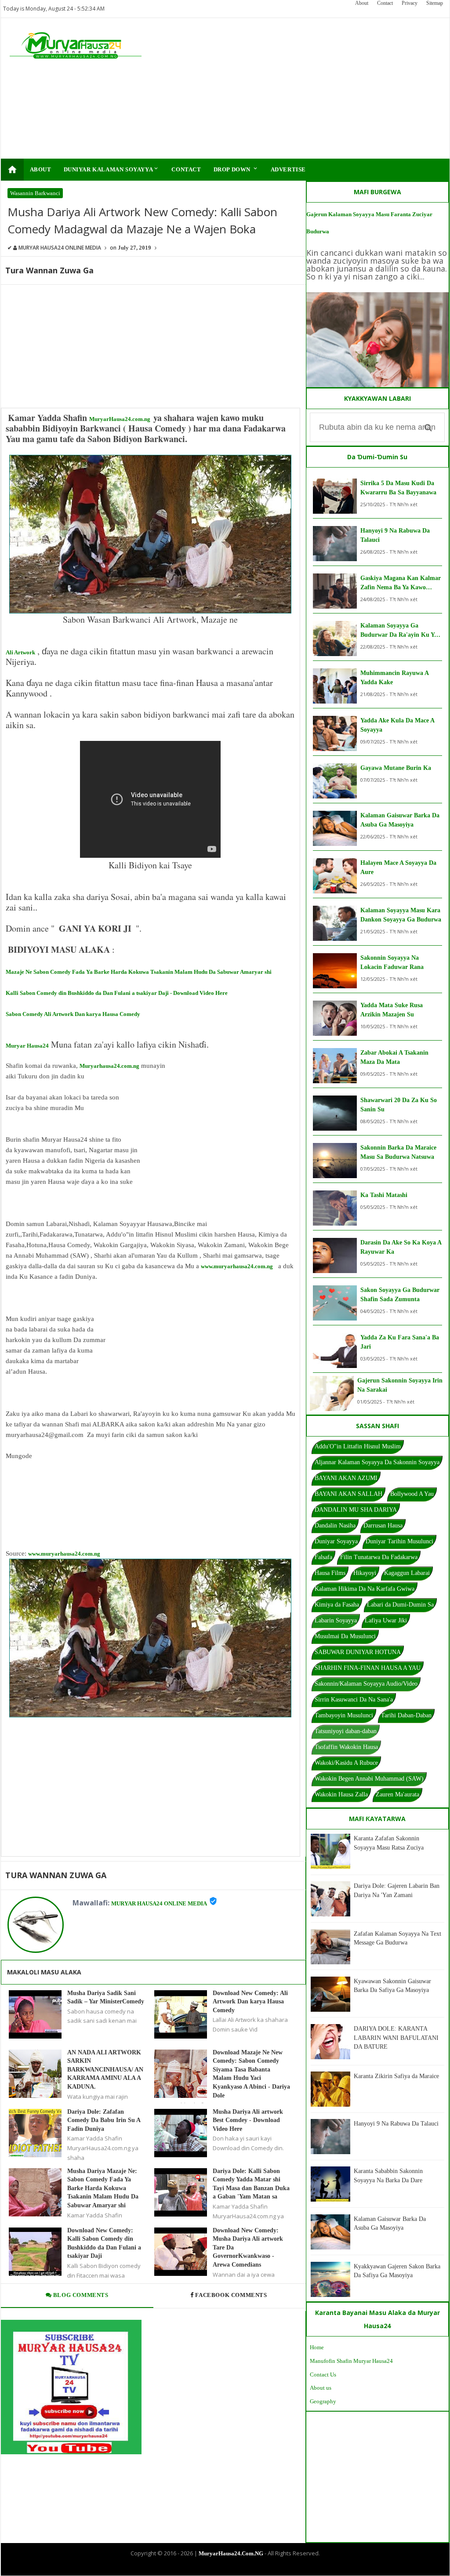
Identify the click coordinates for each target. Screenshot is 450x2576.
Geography (323, 2401)
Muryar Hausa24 (27, 1046)
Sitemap (435, 3)
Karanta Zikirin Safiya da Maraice (396, 2076)
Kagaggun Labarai (407, 1573)
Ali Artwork (20, 652)
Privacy (410, 3)
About (362, 3)
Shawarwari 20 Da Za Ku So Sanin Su (399, 1105)
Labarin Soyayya (336, 1620)
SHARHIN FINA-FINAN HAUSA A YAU (368, 1668)
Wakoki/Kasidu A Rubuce (346, 1763)
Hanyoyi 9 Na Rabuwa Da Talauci (395, 535)
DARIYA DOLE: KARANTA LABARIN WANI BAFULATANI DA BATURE (396, 2038)
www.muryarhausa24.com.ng (237, 1266)
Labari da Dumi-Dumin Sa (400, 1605)
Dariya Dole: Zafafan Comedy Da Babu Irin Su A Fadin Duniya (104, 2120)
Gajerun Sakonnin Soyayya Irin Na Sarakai (400, 1385)
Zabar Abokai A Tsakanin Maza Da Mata (394, 1057)
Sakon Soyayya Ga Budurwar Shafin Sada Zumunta (400, 1295)
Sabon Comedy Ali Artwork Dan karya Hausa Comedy (73, 1014)
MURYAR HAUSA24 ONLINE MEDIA (159, 1903)
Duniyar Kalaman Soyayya (112, 169)
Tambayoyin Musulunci (344, 1715)
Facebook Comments (231, 2295)
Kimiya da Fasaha (337, 1605)
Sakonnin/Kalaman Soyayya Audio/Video (366, 1684)
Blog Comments (80, 2295)
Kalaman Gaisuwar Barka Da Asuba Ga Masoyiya (400, 820)
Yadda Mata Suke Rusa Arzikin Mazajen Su (392, 1010)
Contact (385, 3)
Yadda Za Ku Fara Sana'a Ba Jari (400, 1342)
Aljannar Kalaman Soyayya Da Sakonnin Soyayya (377, 1462)
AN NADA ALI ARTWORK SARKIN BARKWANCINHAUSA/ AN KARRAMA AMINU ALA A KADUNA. (105, 2070)
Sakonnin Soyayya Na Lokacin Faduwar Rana (392, 962)
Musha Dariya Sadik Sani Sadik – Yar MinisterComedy (106, 1997)
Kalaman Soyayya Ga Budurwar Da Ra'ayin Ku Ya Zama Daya (399, 631)
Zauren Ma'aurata (397, 1794)
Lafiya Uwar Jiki (386, 1620)
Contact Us (323, 2375)
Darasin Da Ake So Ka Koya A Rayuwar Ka (401, 1247)
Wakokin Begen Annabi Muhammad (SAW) (369, 1779)
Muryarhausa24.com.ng (109, 1066)
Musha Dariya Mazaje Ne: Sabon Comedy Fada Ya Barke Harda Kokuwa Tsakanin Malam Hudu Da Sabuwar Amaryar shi (103, 2188)
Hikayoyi (365, 1573)
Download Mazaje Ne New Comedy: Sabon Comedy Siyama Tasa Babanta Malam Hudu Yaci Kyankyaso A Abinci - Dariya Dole (251, 2074)
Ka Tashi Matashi (384, 1195)
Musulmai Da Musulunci (345, 1636)
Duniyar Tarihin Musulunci (399, 1541)
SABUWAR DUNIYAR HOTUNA (358, 1652)
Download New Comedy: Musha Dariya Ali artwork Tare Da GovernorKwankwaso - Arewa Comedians (248, 2248)
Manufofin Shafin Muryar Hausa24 (351, 2361)
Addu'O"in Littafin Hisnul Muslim (358, 1446)
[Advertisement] (300, 88)
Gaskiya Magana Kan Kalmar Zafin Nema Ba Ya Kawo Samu (401, 583)
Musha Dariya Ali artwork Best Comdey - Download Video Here (248, 2120)
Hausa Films (330, 1573)
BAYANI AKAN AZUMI (346, 1478)
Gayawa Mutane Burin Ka (396, 768)
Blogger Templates (218, 2568)
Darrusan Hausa (383, 1526)
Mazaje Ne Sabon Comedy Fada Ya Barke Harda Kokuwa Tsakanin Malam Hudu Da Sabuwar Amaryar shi (139, 972)
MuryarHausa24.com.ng (120, 419)
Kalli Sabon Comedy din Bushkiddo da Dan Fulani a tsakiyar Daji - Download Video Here (117, 993)
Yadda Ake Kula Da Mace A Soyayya (397, 725)
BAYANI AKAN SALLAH (348, 1494)
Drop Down (236, 169)
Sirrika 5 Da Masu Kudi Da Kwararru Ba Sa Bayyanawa (398, 488)
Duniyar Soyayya (336, 1541)
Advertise (288, 169)
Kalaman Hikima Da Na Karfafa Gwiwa (365, 1589)
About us (321, 2388)
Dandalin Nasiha (335, 1526)
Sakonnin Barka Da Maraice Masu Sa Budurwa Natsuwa (398, 1152)
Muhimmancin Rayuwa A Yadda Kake (394, 678)
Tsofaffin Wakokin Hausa (346, 1747)
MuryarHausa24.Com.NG (231, 2553)
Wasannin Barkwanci (35, 193)
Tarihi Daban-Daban (406, 1715)
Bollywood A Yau (412, 1494)
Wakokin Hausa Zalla (341, 1794)
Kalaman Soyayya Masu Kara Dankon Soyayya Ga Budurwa (401, 915)
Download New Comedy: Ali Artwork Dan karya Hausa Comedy (250, 2002)
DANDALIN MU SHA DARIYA (356, 1510)
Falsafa (323, 1557)
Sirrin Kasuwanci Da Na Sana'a (354, 1700)
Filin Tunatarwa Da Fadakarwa (379, 1557)
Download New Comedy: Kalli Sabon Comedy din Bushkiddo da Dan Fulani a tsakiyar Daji (104, 2243)
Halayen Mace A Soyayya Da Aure (398, 867)
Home (317, 2347)
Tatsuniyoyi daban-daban (346, 1731)
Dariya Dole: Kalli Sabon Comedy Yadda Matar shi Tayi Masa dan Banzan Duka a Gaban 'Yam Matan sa (251, 2184)
